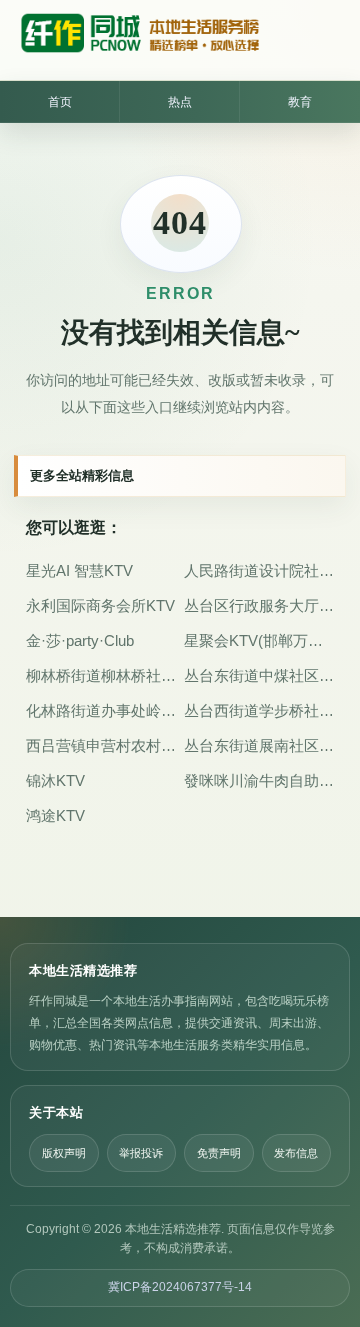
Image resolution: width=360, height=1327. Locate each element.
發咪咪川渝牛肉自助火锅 (259, 780)
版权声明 (64, 1153)
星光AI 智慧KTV (79, 570)
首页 (60, 102)
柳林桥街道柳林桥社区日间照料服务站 (101, 675)
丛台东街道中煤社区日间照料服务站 (259, 675)
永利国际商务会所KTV (100, 605)
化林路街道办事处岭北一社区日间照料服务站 (101, 710)
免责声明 (219, 1153)
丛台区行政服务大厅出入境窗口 (259, 605)
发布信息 (296, 1153)
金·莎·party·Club (80, 640)
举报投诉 (141, 1153)
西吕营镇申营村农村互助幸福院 (101, 745)
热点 (180, 102)
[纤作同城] (139, 40)
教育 (300, 102)
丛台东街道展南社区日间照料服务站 (259, 745)
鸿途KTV (55, 815)
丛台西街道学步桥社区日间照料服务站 (259, 710)
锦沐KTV (55, 780)
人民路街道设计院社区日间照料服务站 (259, 570)
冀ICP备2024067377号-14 (180, 1287)
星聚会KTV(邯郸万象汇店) (259, 640)
